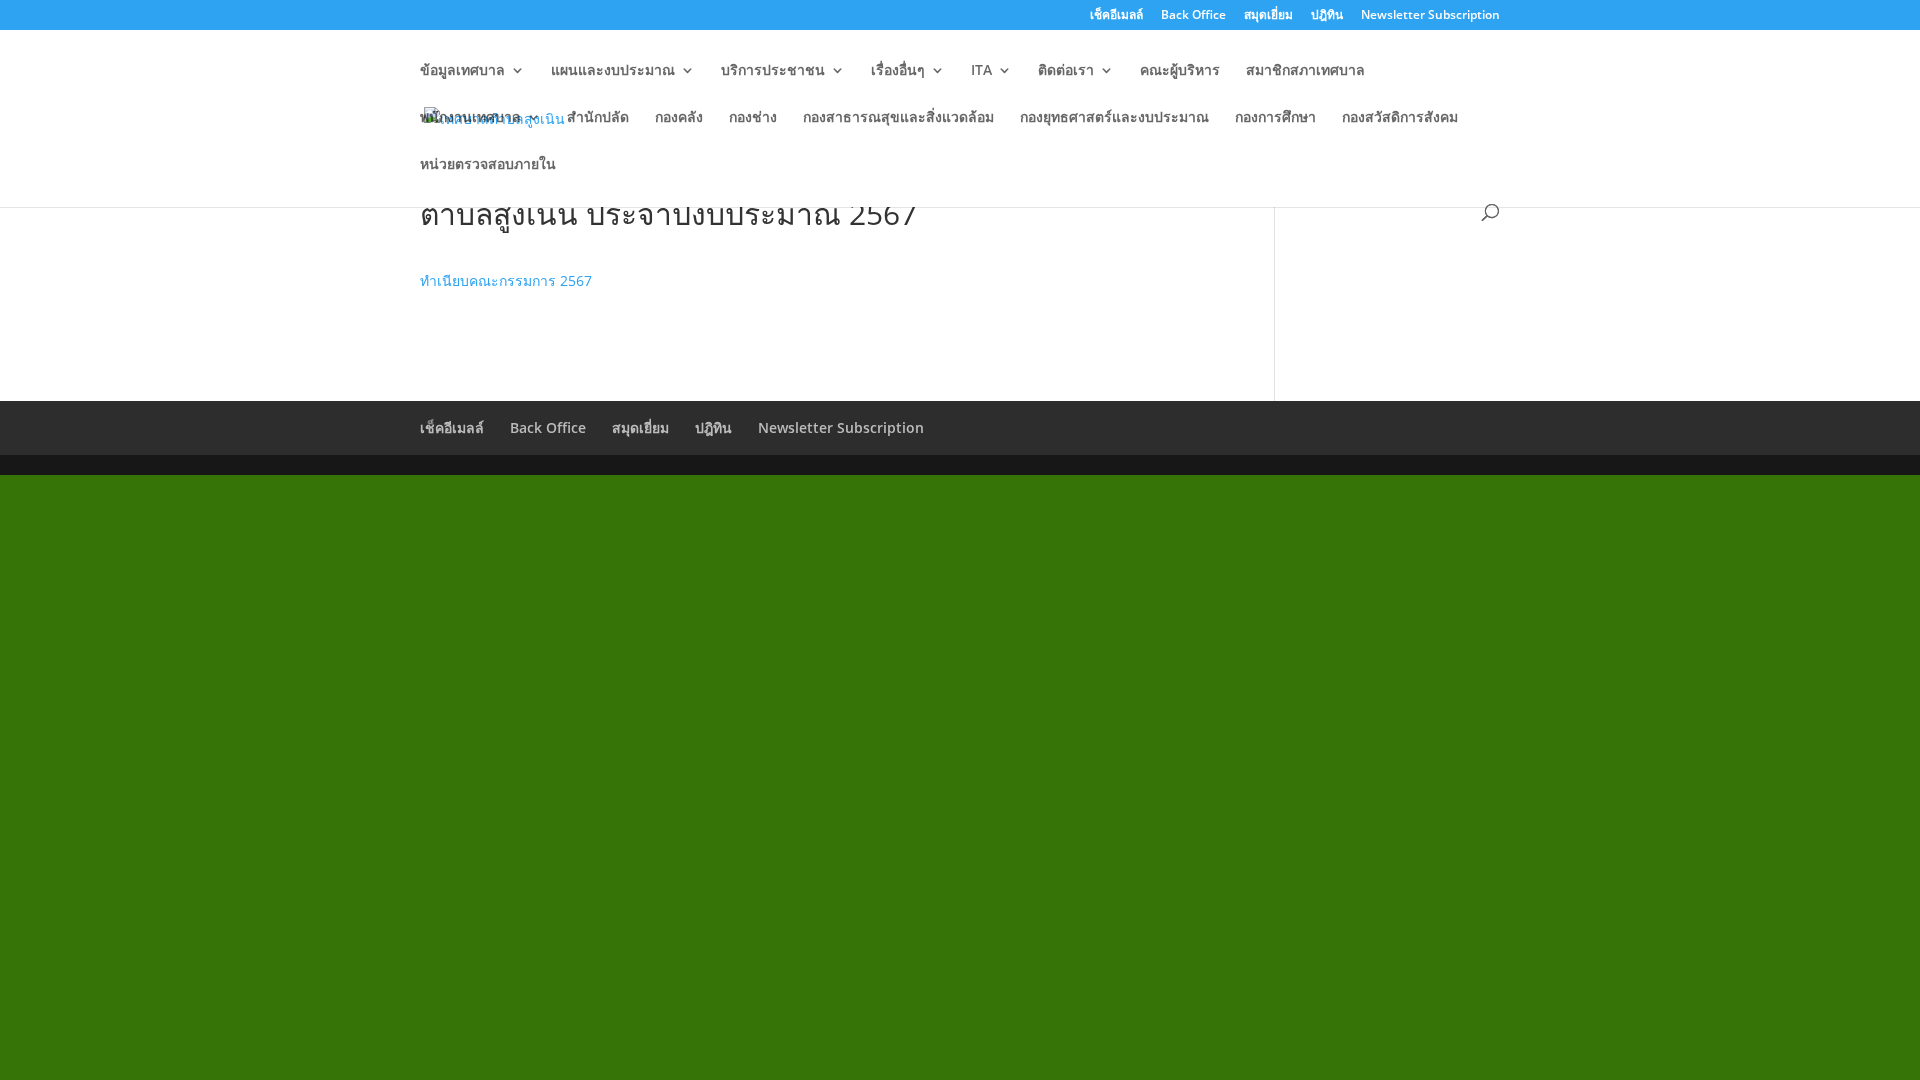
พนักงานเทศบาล (470, 118)
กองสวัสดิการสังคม (1400, 118)
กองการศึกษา (1275, 118)
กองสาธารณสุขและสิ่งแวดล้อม (898, 118)
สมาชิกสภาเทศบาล (1305, 71)
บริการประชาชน (773, 71)
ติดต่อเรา (1066, 71)
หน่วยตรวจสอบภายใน (488, 165)
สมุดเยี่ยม (1268, 16)
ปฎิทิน (1327, 16)
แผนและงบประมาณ (613, 71)
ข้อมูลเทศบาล (462, 71)
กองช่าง (753, 118)
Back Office (1193, 16)
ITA (981, 71)
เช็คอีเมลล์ (1116, 16)
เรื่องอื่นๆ (898, 71)
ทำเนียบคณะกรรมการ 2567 (506, 280)
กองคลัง (679, 118)
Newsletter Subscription (1430, 16)
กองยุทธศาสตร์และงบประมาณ (1114, 118)
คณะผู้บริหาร (1180, 71)
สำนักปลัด (598, 118)
